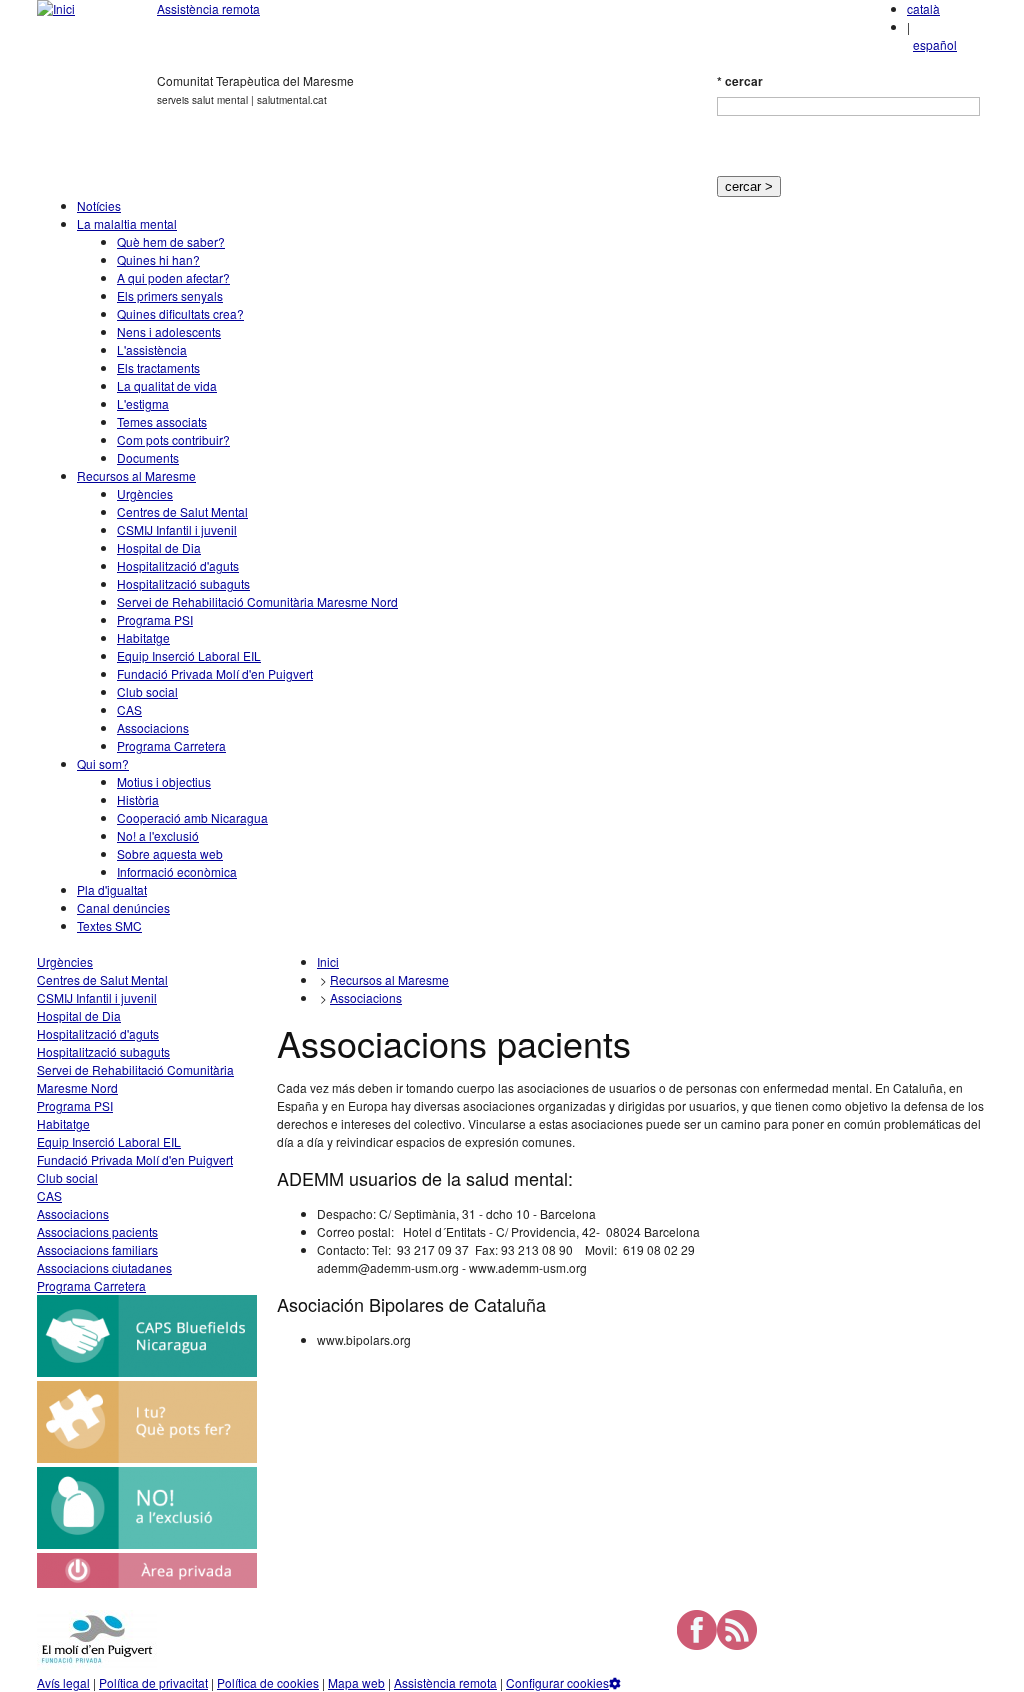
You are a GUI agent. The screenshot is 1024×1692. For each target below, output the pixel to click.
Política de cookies (268, 1682)
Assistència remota (208, 8)
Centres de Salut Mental (182, 511)
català (923, 8)
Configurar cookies (557, 1682)
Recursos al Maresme (136, 475)
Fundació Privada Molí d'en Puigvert (215, 673)
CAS (129, 709)
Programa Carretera (171, 745)
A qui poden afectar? (173, 277)
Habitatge (143, 637)
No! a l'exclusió (158, 835)
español (935, 44)
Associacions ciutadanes (104, 1267)
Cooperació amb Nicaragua (192, 817)
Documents (148, 457)
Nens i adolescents (169, 331)
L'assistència (152, 349)
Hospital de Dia (159, 547)
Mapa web (356, 1682)
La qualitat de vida (167, 385)
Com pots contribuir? (173, 439)
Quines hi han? (158, 259)
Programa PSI (155, 619)
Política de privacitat (153, 1682)
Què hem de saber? (171, 241)
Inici (328, 961)
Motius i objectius (164, 781)
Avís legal (63, 1682)
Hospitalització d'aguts (178, 565)
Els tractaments (158, 367)
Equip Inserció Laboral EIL (189, 655)
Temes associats (162, 421)
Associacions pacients (97, 1231)
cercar (740, 81)
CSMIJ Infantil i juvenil (177, 529)
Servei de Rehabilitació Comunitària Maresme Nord (257, 601)
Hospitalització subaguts (183, 583)
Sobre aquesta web (170, 853)
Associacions (153, 727)
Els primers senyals (170, 295)
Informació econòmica (177, 871)
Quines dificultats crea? (180, 313)
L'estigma (143, 403)
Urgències (145, 493)
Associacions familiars (97, 1249)
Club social (147, 691)
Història (138, 799)
